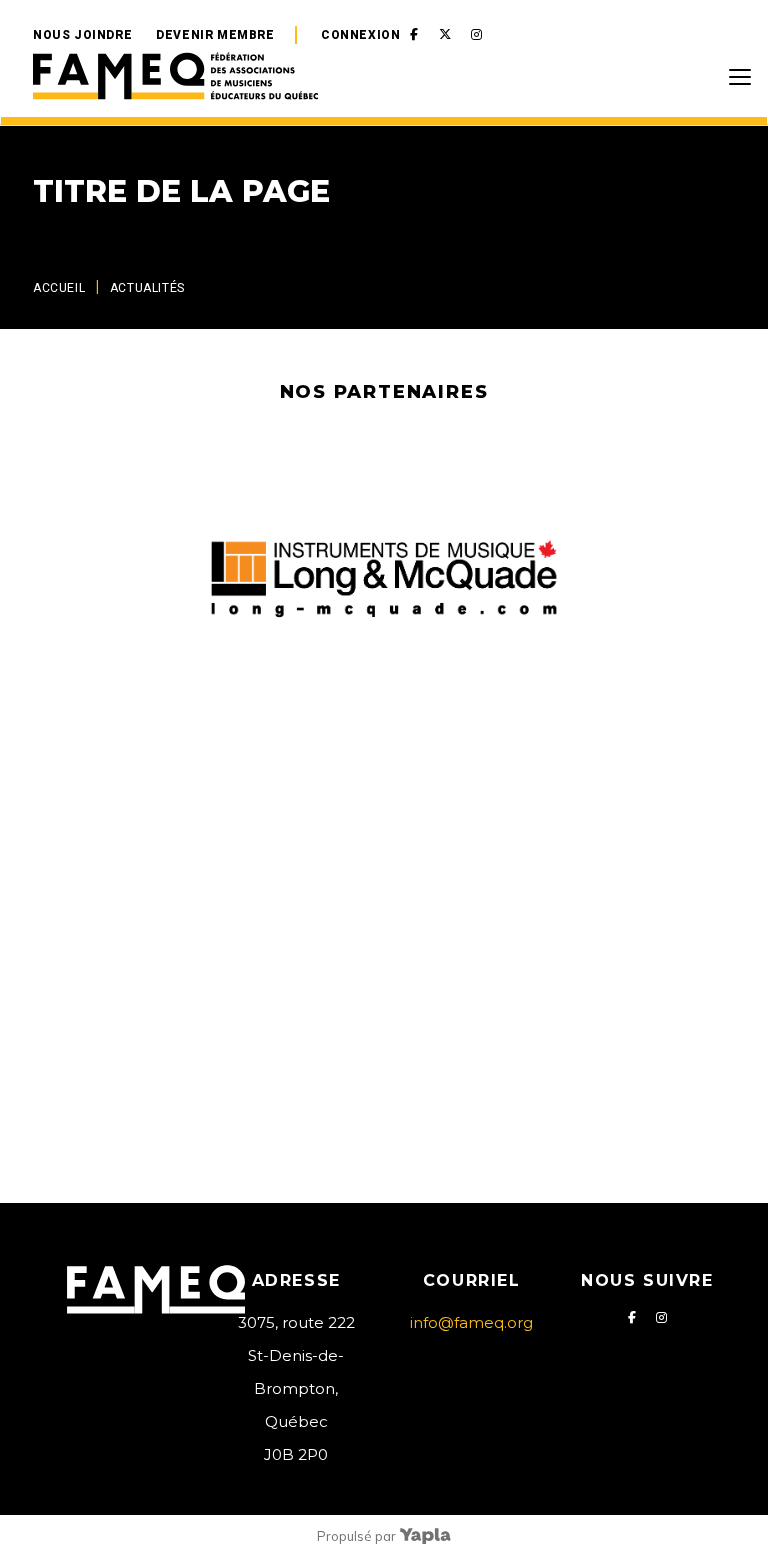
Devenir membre (215, 35)
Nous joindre (82, 35)
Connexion (360, 35)
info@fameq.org (471, 1322)
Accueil (59, 288)
